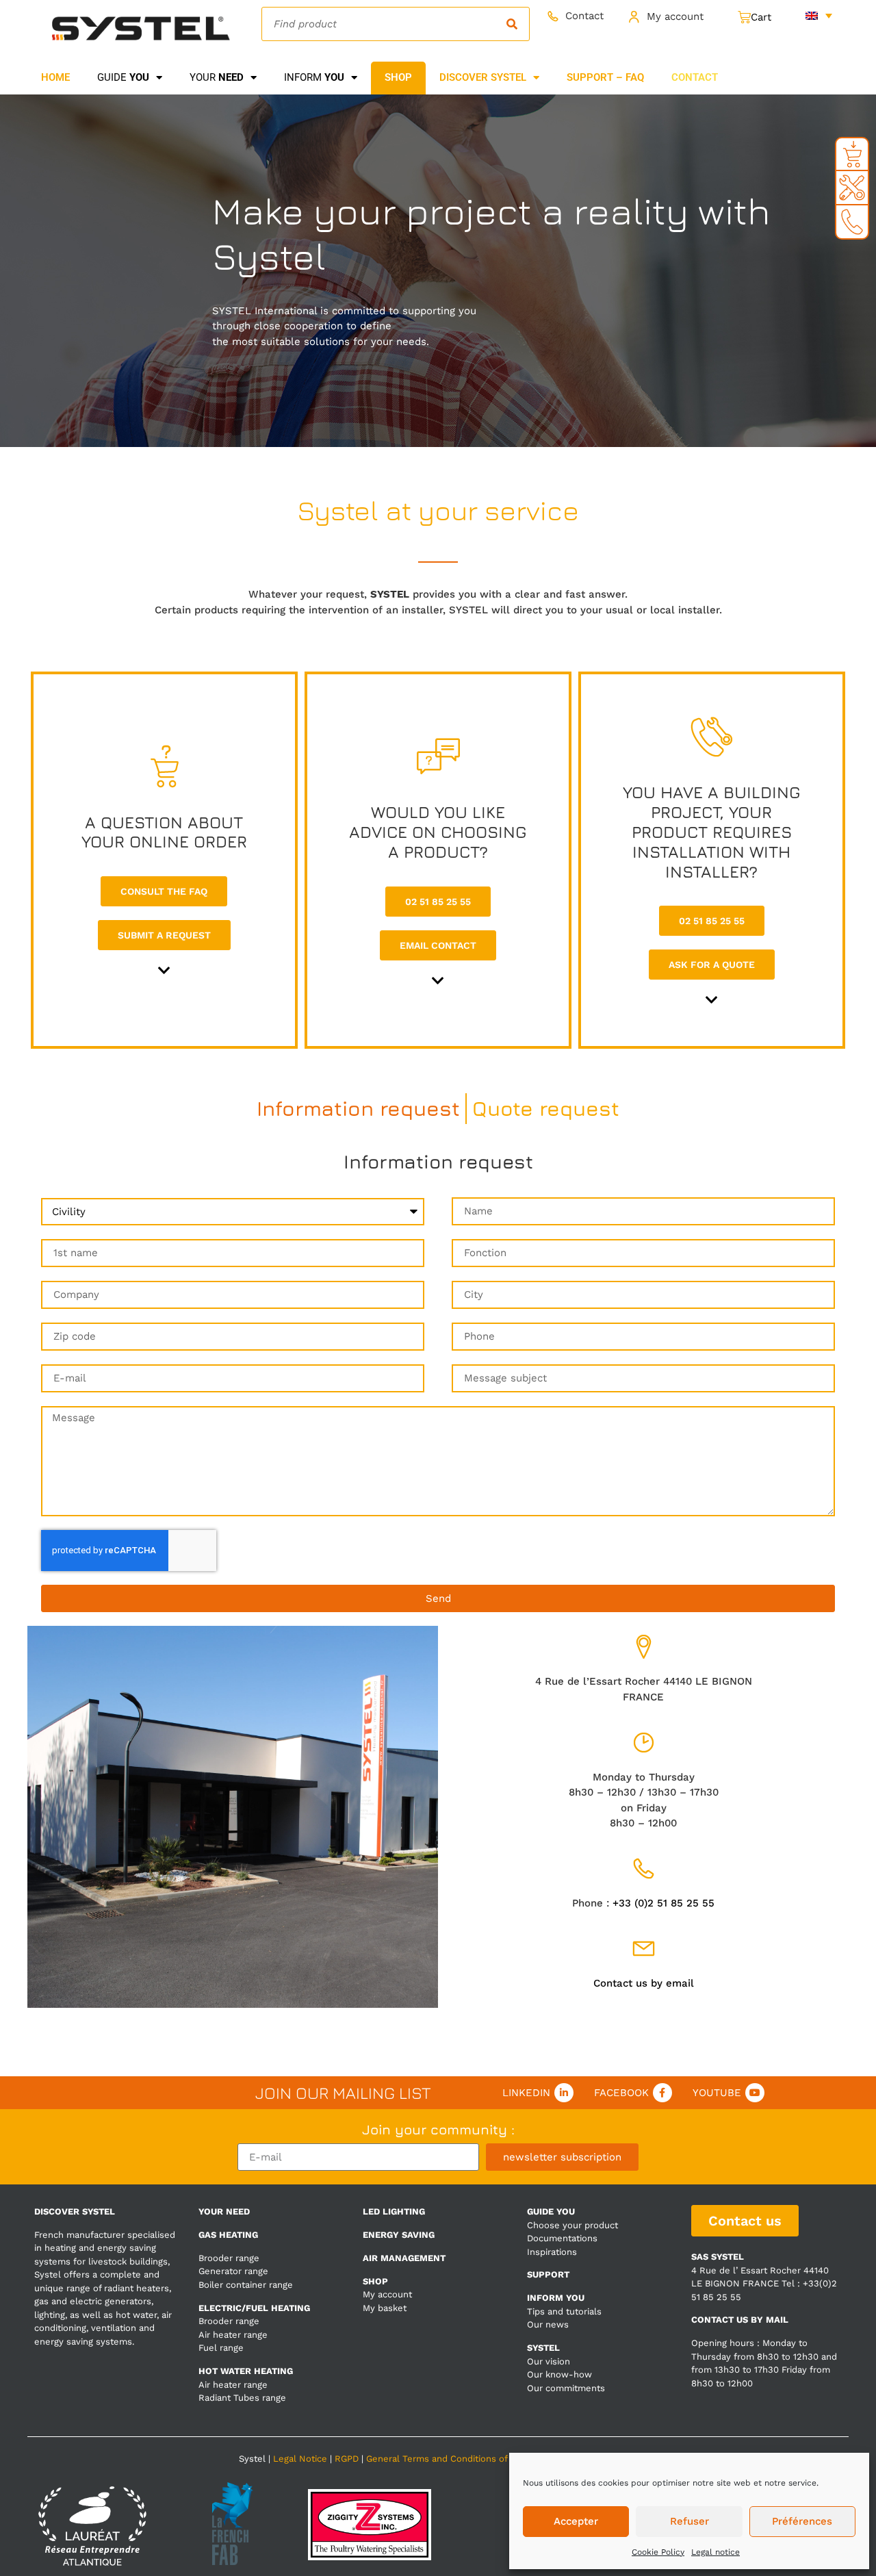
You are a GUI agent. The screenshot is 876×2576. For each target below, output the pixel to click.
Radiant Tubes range (242, 2398)
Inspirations (552, 2252)
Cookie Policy (658, 2552)
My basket (385, 2308)
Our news (548, 2324)
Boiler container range (246, 2285)
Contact (584, 16)
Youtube (717, 2093)
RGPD (347, 2459)
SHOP (375, 2281)
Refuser (690, 2521)
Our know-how (559, 2374)
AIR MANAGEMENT (404, 2258)
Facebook (621, 2093)
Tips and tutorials (564, 2311)
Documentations (562, 2238)
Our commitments (566, 2388)
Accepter (576, 2521)
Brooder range (229, 2258)
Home (55, 77)
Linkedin (526, 2093)
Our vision (549, 2361)
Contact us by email (644, 1983)
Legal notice (716, 2552)
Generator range (233, 2271)
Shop (398, 77)
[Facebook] (662, 2093)
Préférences (802, 2521)
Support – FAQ (605, 77)
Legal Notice (300, 2459)
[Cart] (755, 17)
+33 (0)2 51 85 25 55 (664, 1903)
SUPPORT (548, 2274)
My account (675, 16)
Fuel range (221, 2348)
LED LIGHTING (394, 2211)
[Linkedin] (564, 2093)
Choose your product (572, 2225)
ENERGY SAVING (399, 2235)
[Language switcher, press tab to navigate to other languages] (819, 15)
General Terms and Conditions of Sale (447, 2459)
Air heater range (233, 2335)
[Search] (512, 24)
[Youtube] (755, 2093)
